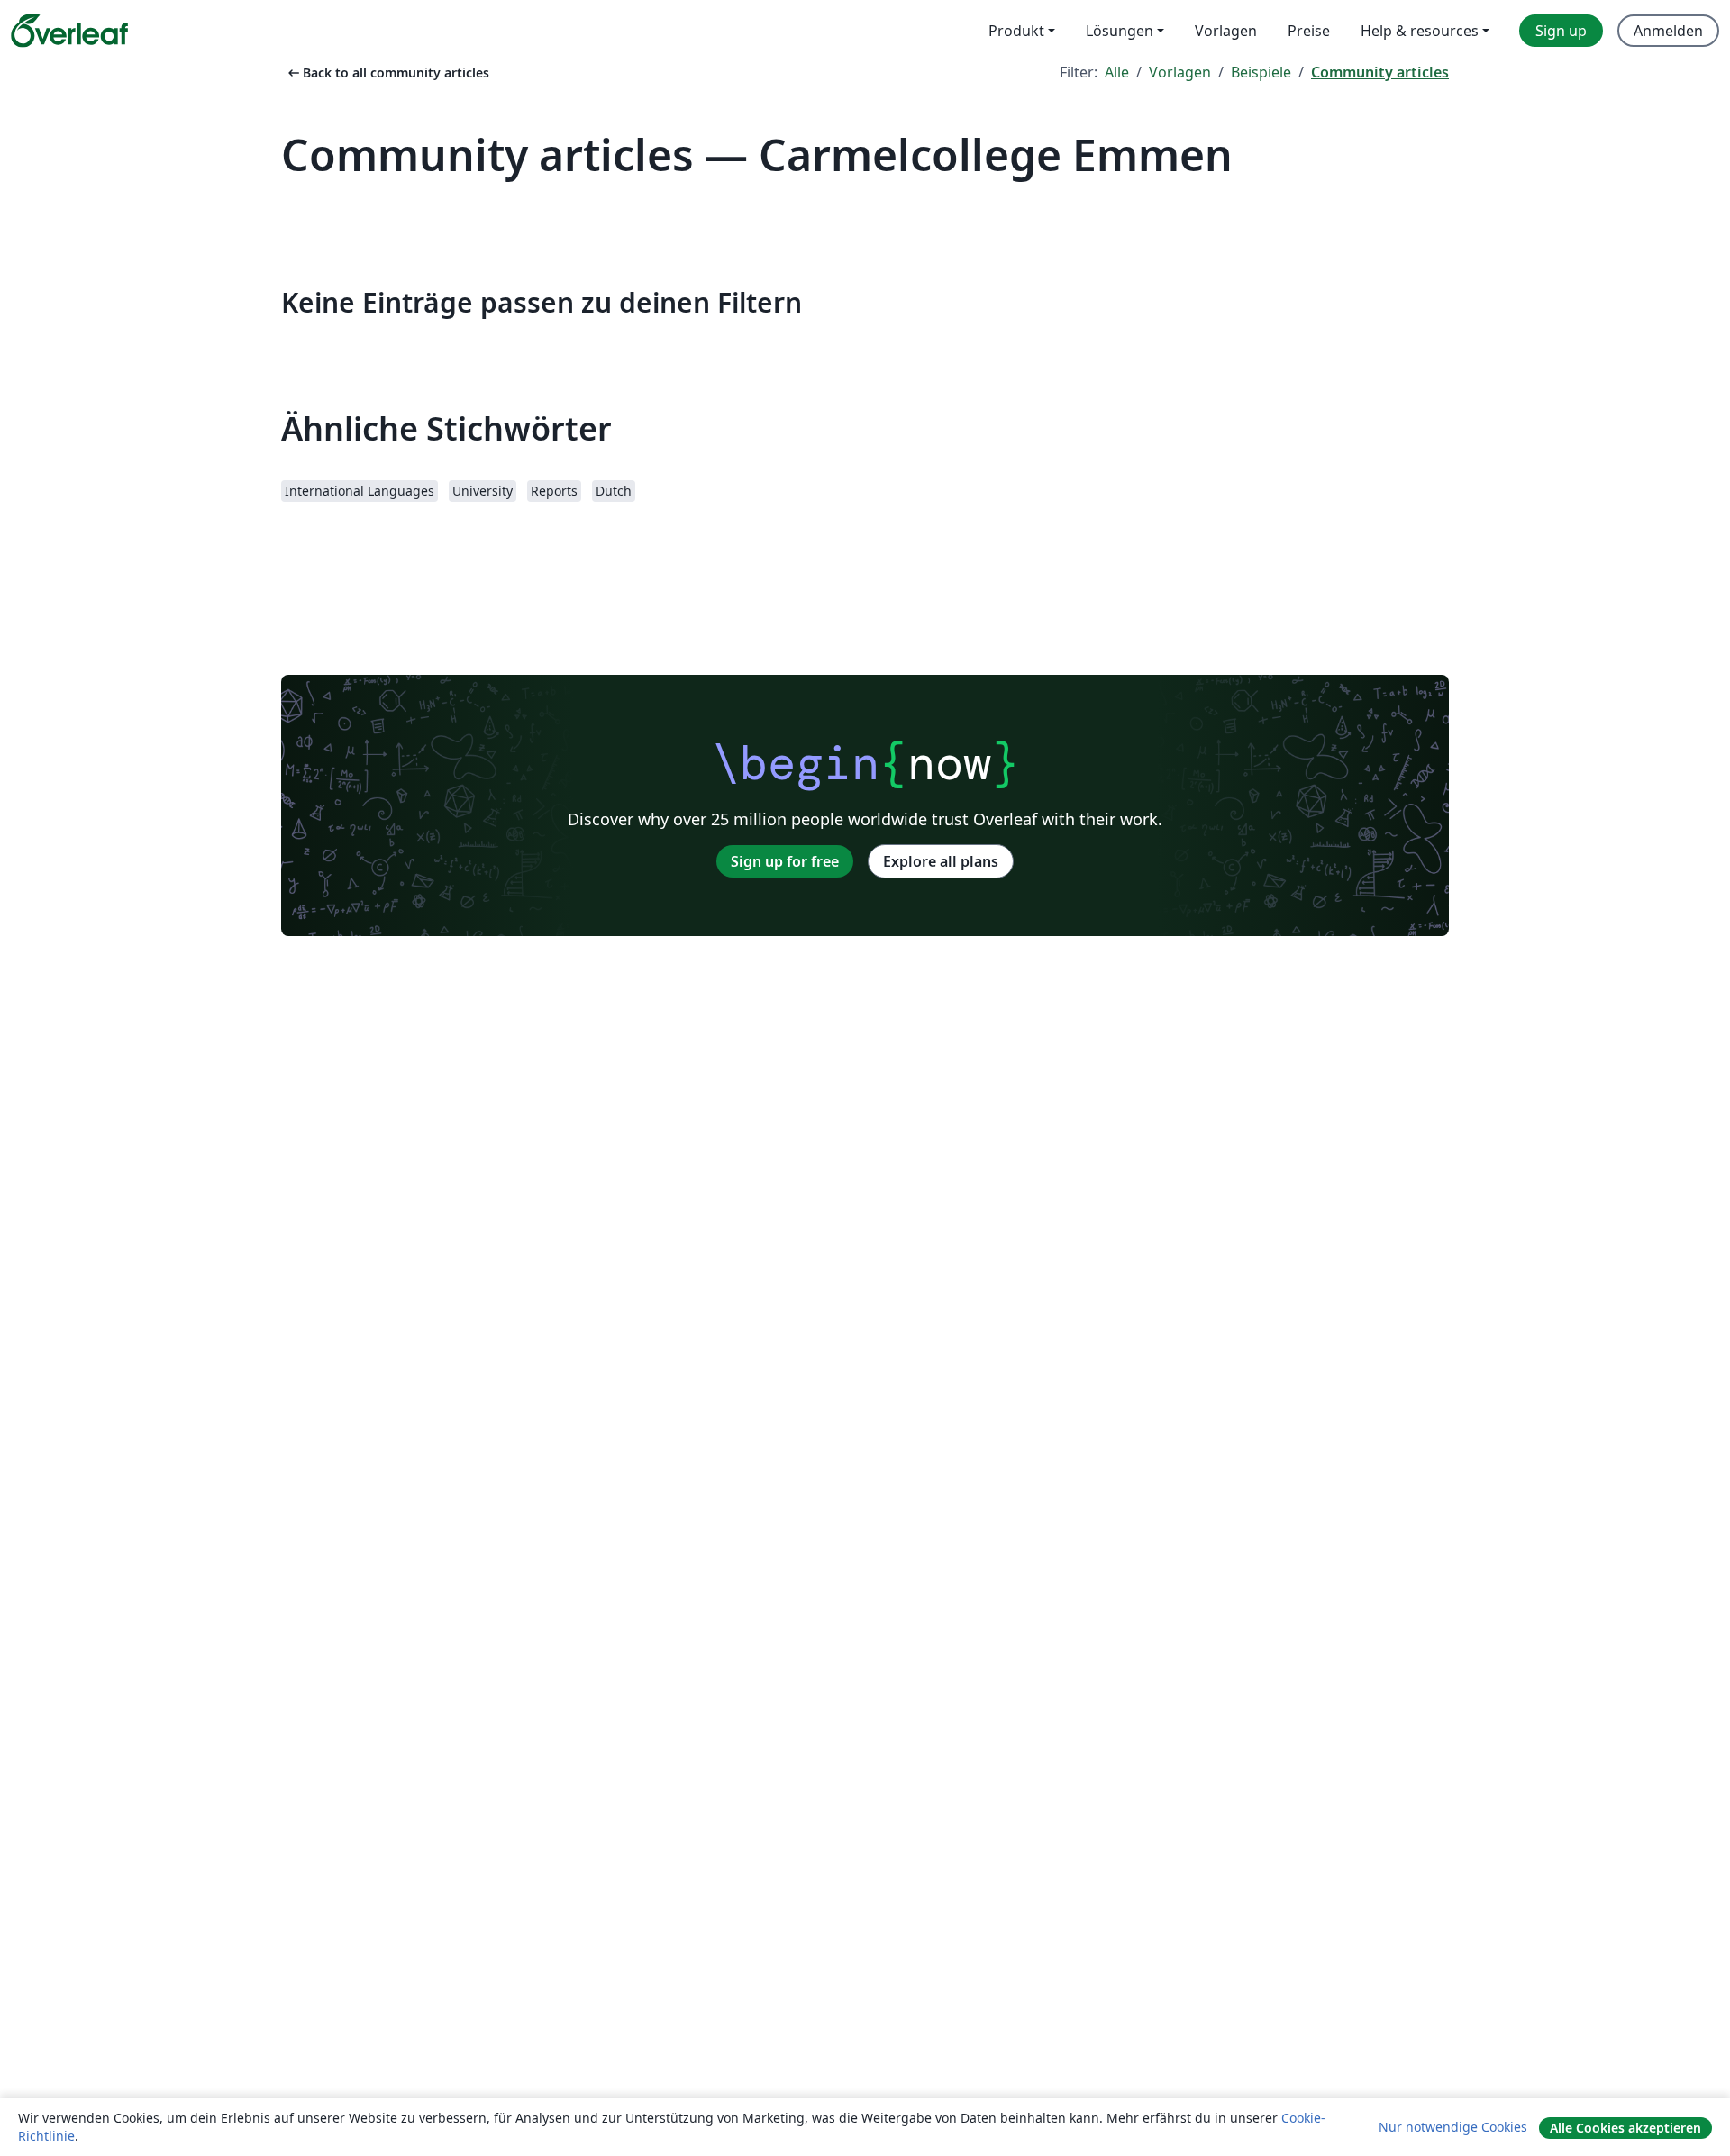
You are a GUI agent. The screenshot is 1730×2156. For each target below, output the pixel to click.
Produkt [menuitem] (1016, 31)
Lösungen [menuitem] (1120, 31)
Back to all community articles (387, 73)
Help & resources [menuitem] (1420, 31)
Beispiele (1261, 72)
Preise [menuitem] (1309, 31)
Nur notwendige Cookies (1453, 2127)
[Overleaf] (69, 31)
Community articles (1380, 72)
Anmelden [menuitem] (1668, 31)
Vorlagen (1180, 72)
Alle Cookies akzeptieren (1625, 2128)
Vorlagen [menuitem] (1226, 31)
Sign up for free (785, 861)
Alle (1117, 72)
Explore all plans (941, 861)
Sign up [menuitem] (1561, 31)
